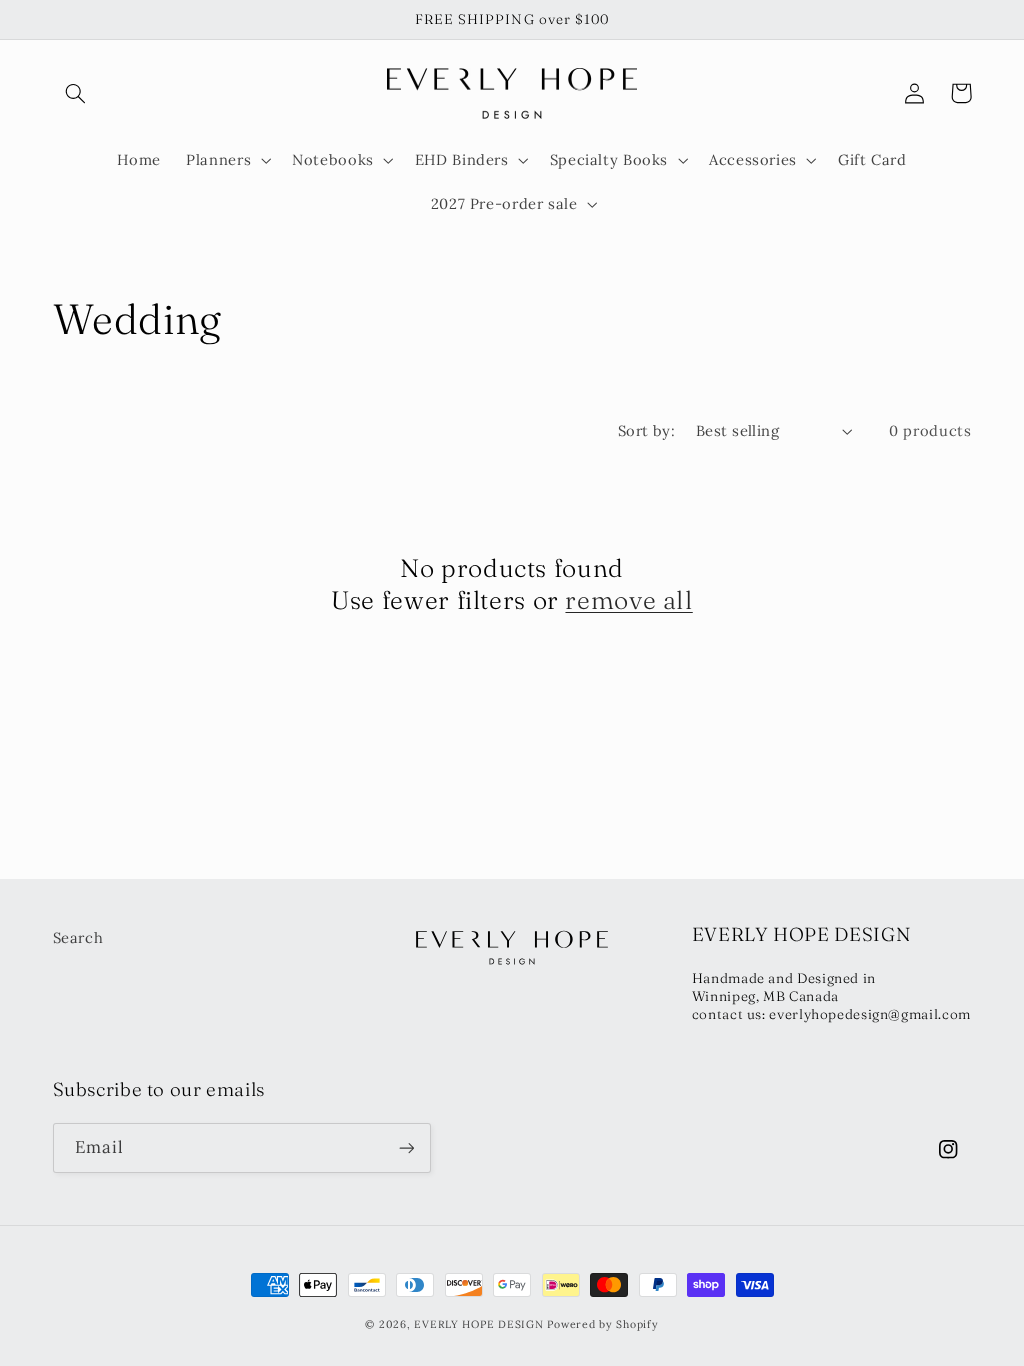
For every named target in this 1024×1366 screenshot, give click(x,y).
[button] (76, 93)
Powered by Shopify (602, 1324)
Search (78, 937)
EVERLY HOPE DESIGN (478, 1324)
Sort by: (646, 430)
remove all (628, 599)
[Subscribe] (406, 1147)
